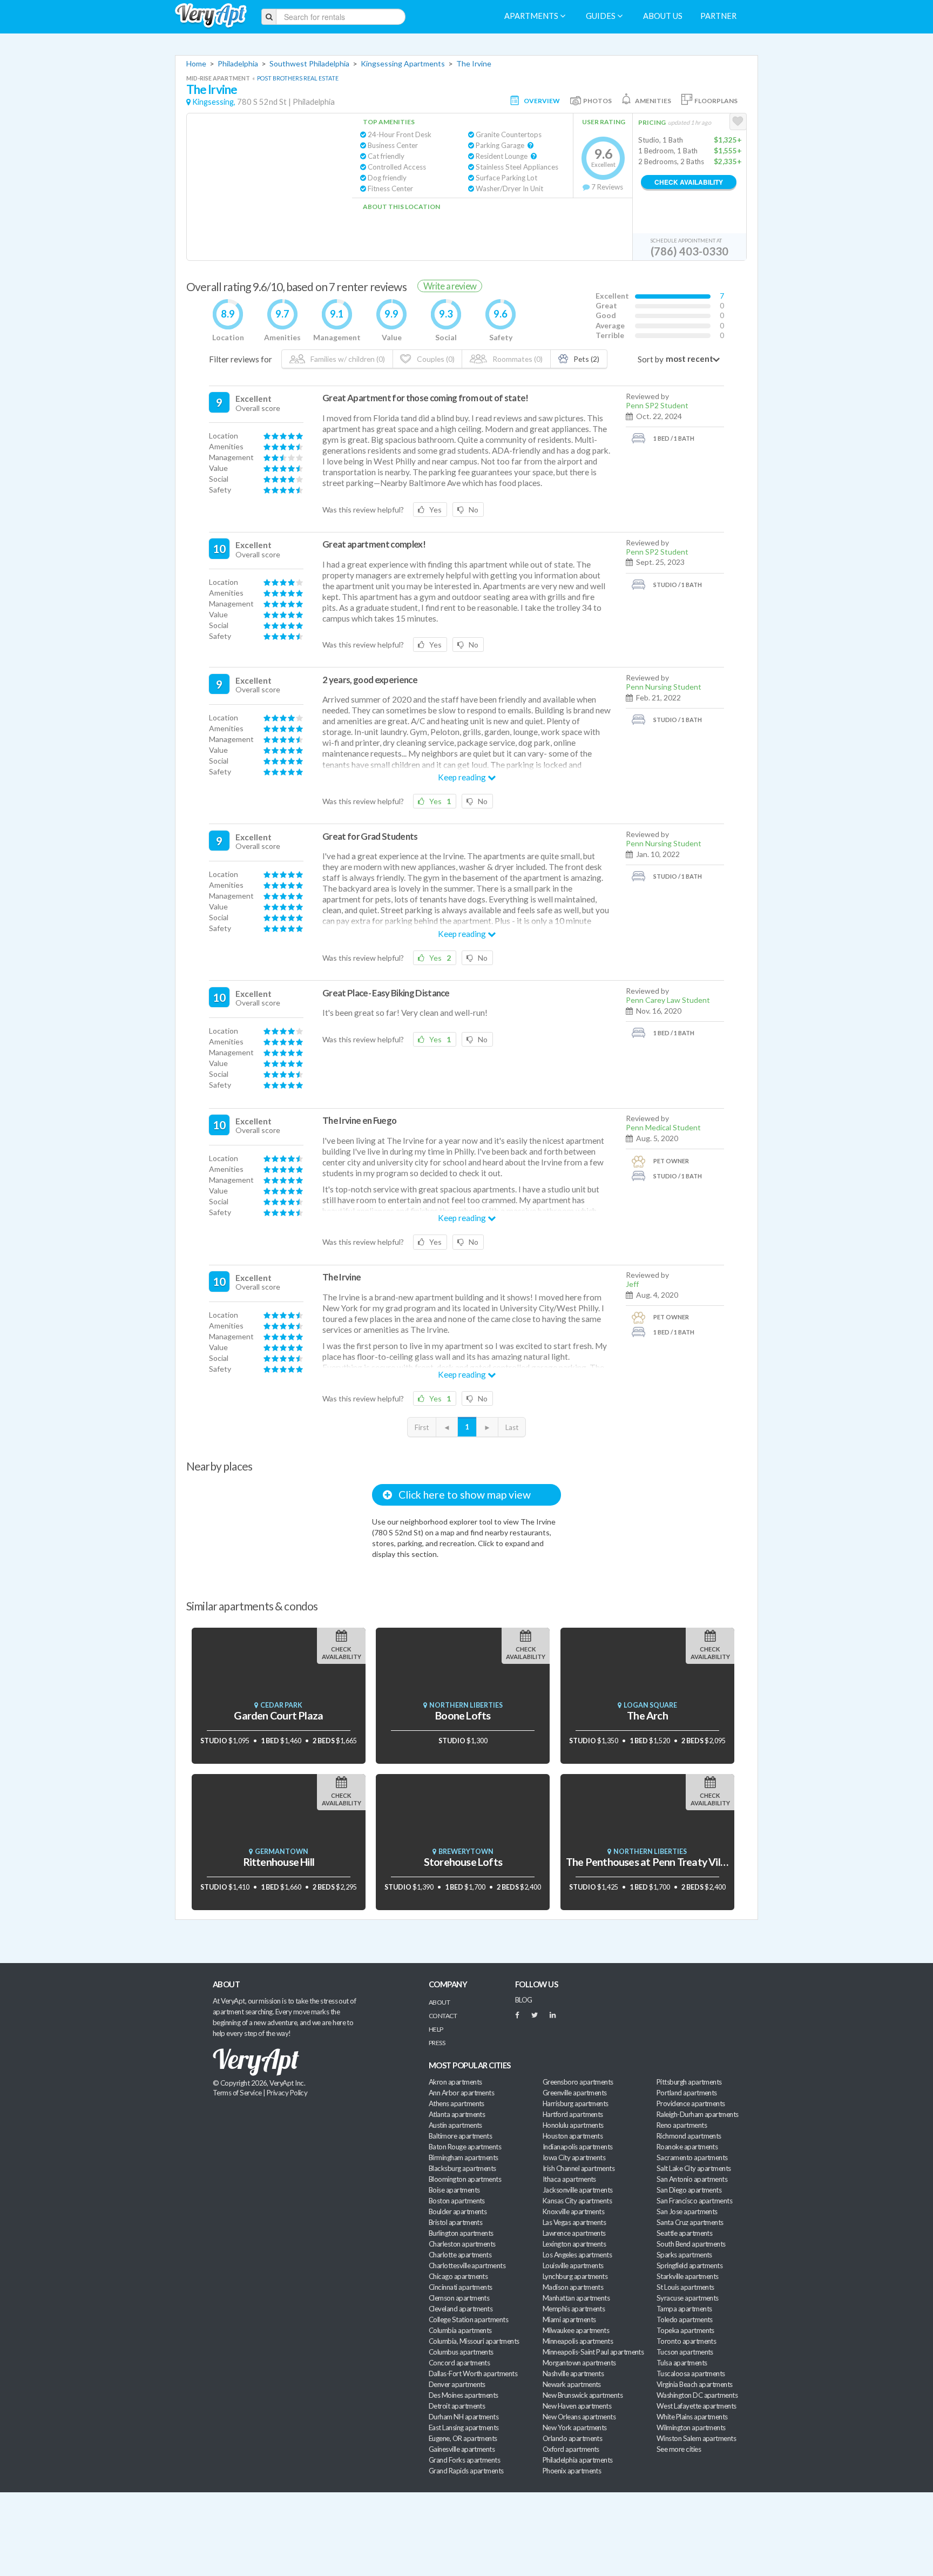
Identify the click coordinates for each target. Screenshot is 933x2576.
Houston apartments (573, 2136)
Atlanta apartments (457, 2114)
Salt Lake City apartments (694, 2168)
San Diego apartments (689, 2190)
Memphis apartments (574, 2309)
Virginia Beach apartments (695, 2384)
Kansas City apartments (577, 2201)
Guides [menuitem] (601, 16)
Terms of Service (237, 2093)
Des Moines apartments (464, 2395)
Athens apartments (457, 2103)
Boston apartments (457, 2201)
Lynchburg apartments (575, 2276)
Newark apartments (572, 2384)
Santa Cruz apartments (690, 2222)
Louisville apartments (573, 2265)
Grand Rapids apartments (466, 2471)
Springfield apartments (689, 2265)
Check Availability (689, 182)
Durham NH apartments (464, 2417)
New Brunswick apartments (583, 2395)
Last (512, 1427)
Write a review (450, 286)
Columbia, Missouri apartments (474, 2341)
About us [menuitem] (663, 16)
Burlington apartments (461, 2233)
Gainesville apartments (462, 2449)
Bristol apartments (455, 2222)
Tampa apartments (684, 2309)
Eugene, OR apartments (463, 2438)
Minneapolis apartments (578, 2341)
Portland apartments (687, 2093)
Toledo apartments (685, 2319)
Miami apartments (569, 2319)
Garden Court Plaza (278, 1715)
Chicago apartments (458, 2276)
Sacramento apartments (692, 2157)
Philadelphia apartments (578, 2460)
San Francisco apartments (694, 2201)
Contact (443, 2016)
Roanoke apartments (687, 2147)
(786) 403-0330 (689, 251)
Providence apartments (691, 2103)
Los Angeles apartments (577, 2255)
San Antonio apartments (692, 2179)
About (439, 2002)
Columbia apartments (460, 2330)
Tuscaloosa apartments (691, 2373)
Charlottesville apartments (467, 2265)
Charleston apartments (462, 2244)
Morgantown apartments (579, 2363)
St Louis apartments (685, 2287)
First (422, 1427)
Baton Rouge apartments (465, 2147)
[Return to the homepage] (211, 16)
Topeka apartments (685, 2330)
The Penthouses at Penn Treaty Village (653, 1862)
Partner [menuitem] (718, 16)
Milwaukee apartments (576, 2330)
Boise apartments (454, 2190)
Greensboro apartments (578, 2082)
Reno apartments (682, 2125)
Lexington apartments (574, 2244)
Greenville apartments (575, 2093)
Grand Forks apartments (464, 2460)
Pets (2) (586, 359)
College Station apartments (468, 2319)
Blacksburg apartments (462, 2168)
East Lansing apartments (464, 2427)
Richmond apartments (689, 2136)
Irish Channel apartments (579, 2168)
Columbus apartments (461, 2352)
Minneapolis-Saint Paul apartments (593, 2352)
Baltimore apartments (460, 2136)
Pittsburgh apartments (689, 2082)
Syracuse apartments (688, 2298)
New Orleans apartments (579, 2417)
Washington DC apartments (697, 2395)
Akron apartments (455, 2082)
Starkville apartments (688, 2276)
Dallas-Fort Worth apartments (473, 2373)
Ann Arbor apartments (461, 2093)
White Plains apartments (692, 2417)
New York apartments (575, 2427)
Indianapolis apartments (578, 2147)
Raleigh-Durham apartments (698, 2114)
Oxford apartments (571, 2449)
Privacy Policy (287, 2093)
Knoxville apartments (573, 2211)
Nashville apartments (573, 2373)
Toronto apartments (686, 2341)
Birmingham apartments (464, 2157)
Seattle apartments (684, 2233)
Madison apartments (573, 2287)
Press (437, 2043)
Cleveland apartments (461, 2309)
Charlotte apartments (460, 2255)
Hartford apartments (573, 2114)
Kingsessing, (214, 102)
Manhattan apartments (576, 2298)
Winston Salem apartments (696, 2438)
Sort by (651, 359)
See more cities (679, 2449)
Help (436, 2029)
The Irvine (474, 63)
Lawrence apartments (574, 2233)
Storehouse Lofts (463, 1862)
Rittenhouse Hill (279, 1862)
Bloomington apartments (465, 2179)
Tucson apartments (685, 2352)
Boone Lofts (463, 1715)
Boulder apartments (458, 2211)
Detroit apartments (457, 2406)
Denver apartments (457, 2384)
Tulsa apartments (682, 2363)
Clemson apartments (459, 2298)
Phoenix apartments (572, 2471)
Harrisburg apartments (576, 2103)
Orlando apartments (572, 2438)
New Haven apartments (577, 2406)
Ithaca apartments (569, 2179)
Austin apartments (455, 2125)
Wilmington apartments (691, 2427)
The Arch (647, 1715)
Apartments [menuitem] (532, 16)
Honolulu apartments (573, 2125)
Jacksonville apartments (578, 2190)
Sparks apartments (684, 2255)
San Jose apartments (687, 2211)
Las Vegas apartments (574, 2222)
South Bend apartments (691, 2244)
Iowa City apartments (574, 2157)
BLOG (524, 2000)
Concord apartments (459, 2363)
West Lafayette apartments (697, 2406)
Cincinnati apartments (461, 2287)
